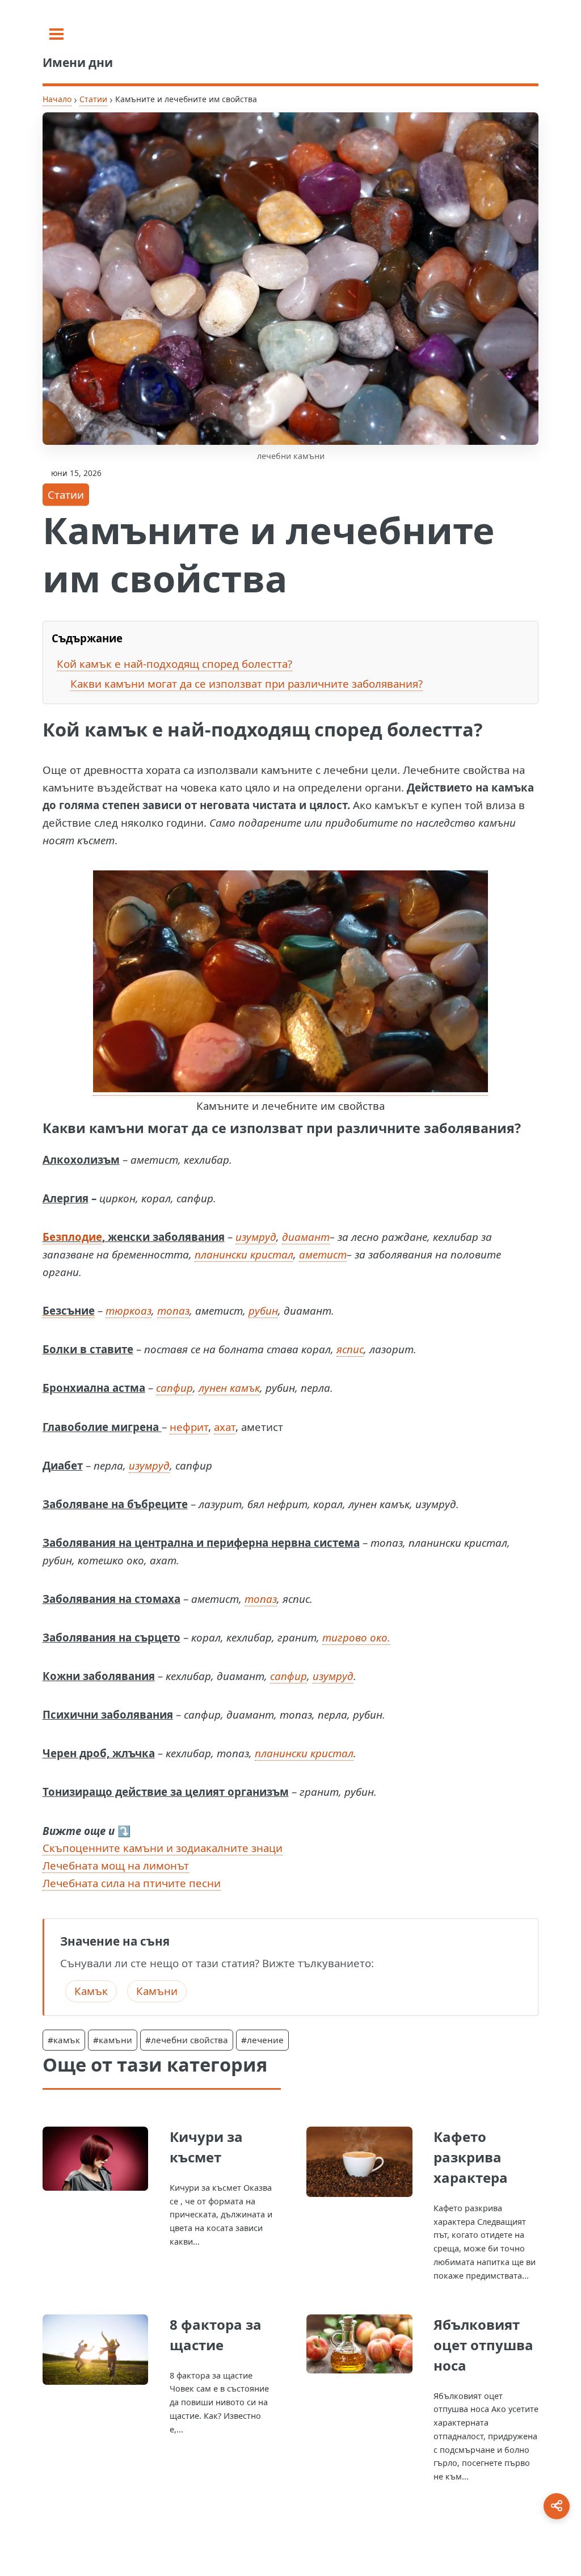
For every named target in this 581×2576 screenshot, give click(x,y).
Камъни (157, 1991)
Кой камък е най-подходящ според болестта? (174, 664)
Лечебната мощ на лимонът (116, 1865)
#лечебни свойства (187, 2040)
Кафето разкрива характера (471, 2157)
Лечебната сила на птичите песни (132, 1883)
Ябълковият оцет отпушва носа (483, 2345)
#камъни (113, 2040)
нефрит (189, 1427)
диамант (306, 1237)
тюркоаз (129, 1310)
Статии (93, 99)
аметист (323, 1254)
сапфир (174, 1388)
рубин (263, 1310)
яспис (350, 1349)
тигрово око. (356, 1637)
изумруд (256, 1237)
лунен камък (229, 1388)
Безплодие (72, 1237)
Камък (91, 1991)
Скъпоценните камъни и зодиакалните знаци (163, 1848)
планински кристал (244, 1254)
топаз (173, 1310)
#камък (64, 2040)
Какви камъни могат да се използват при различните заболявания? (247, 683)
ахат (225, 1427)
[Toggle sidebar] (56, 34)
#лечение (262, 2040)
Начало (57, 99)
